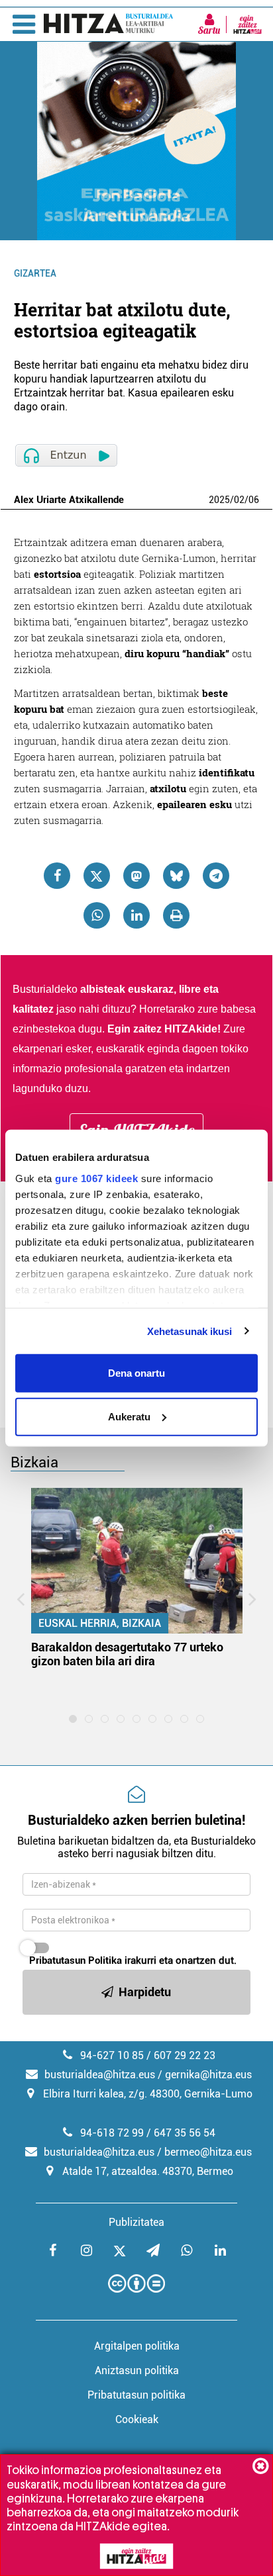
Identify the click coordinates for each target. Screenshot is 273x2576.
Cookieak (137, 2419)
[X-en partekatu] (97, 876)
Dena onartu (136, 1373)
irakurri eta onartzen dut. (133, 1960)
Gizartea (35, 273)
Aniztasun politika (137, 2370)
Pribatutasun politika (136, 2395)
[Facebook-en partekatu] (57, 876)
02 (239, 500)
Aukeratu (129, 1416)
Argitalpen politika (137, 2346)
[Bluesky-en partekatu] (176, 876)
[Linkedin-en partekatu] (136, 915)
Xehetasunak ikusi (190, 1331)
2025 (219, 500)
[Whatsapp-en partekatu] (97, 915)
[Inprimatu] (176, 915)
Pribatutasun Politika (76, 1960)
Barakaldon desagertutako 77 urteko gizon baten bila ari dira (127, 1654)
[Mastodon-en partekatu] (136, 876)
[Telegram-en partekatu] (216, 876)
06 (254, 500)
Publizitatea (136, 2222)
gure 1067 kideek (96, 1178)
